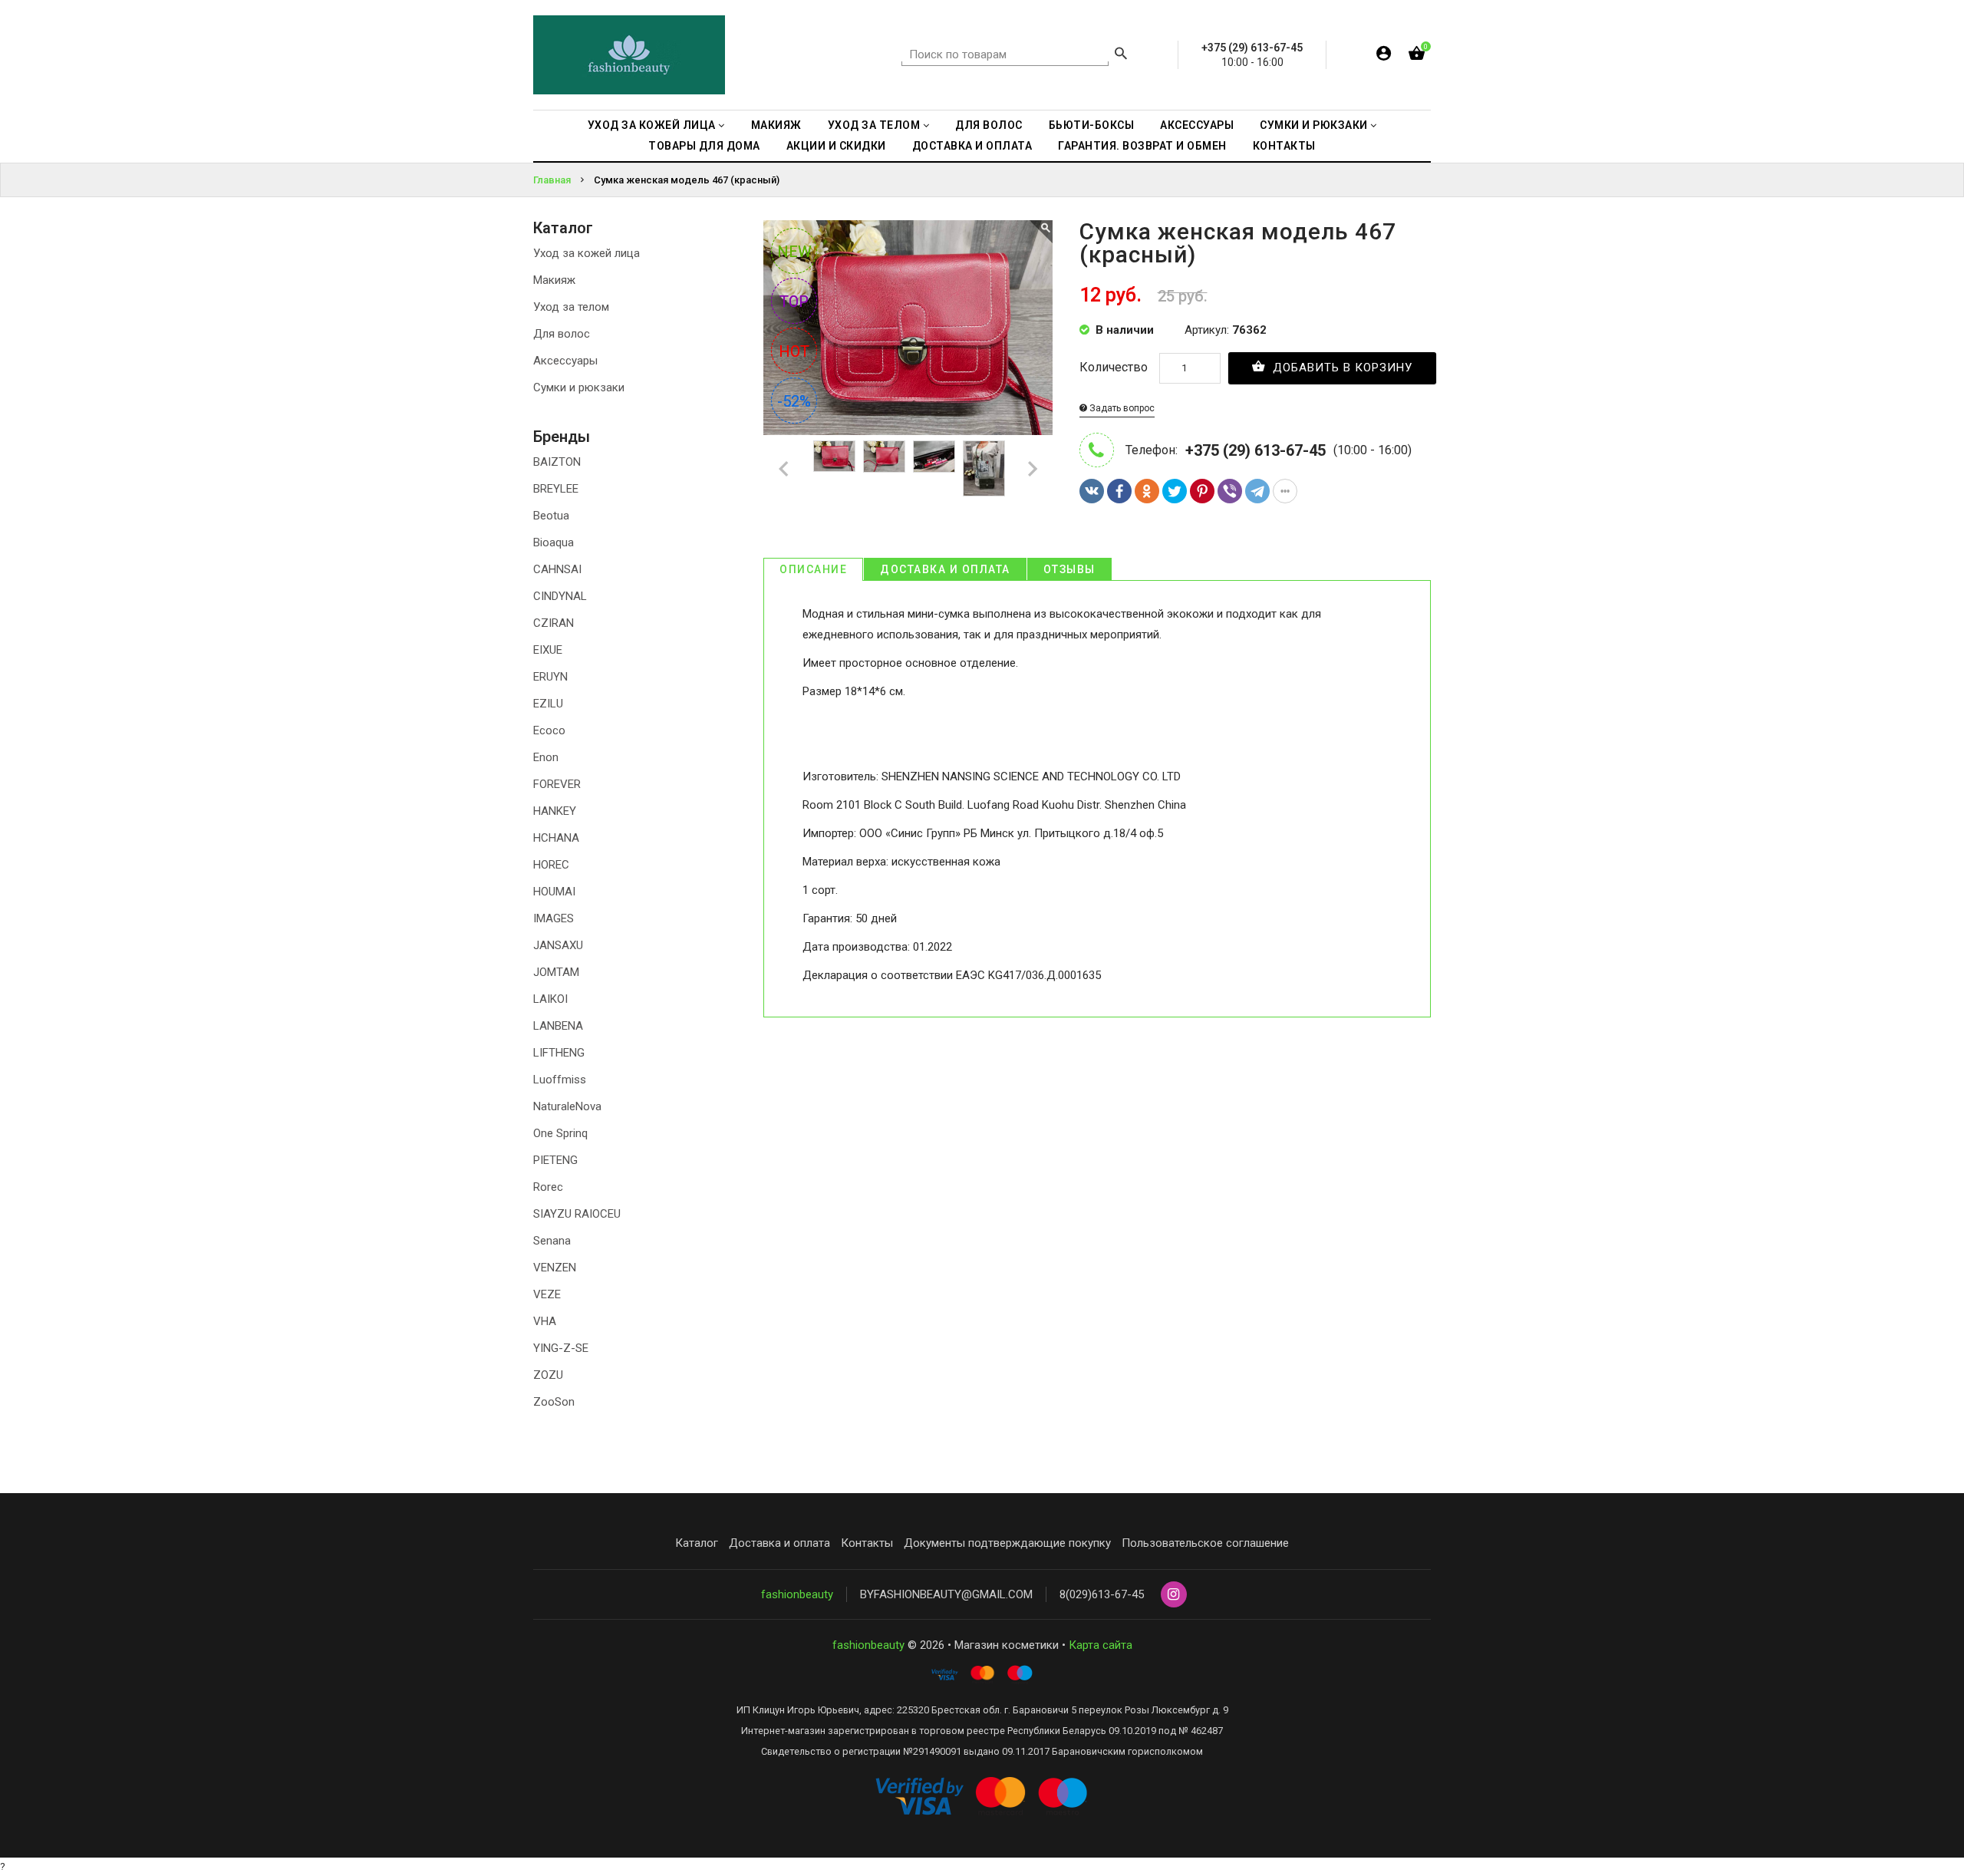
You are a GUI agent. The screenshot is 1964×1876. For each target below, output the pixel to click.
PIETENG (555, 1160)
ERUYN (550, 677)
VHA (545, 1321)
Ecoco (549, 730)
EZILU (548, 704)
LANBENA (558, 1026)
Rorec (548, 1187)
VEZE (547, 1294)
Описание (813, 569)
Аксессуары (565, 361)
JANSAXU (558, 945)
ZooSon (554, 1402)
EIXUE (548, 650)
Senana (552, 1241)
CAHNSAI (557, 569)
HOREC (551, 865)
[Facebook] (1119, 491)
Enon (546, 757)
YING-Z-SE (561, 1348)
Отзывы (1069, 569)
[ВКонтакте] (1092, 491)
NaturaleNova (567, 1106)
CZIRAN (554, 623)
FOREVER (557, 784)
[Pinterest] (1202, 491)
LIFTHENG (559, 1053)
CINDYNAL (560, 596)
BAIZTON (557, 462)
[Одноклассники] (1147, 491)
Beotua (551, 516)
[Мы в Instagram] (1174, 1595)
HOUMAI (554, 892)
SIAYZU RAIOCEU (577, 1214)
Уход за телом (571, 307)
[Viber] (1230, 491)
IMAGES (554, 918)
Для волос (562, 334)
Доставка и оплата (945, 569)
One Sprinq (560, 1133)
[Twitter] (1175, 491)
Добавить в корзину (1341, 368)
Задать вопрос (1121, 408)
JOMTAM (556, 972)
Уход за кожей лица (587, 253)
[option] (834, 456)
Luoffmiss (560, 1080)
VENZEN (555, 1268)
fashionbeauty (797, 1594)
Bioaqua (554, 542)
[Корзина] (1417, 56)
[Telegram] (1257, 491)
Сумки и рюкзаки (579, 387)
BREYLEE (556, 489)
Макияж (554, 280)
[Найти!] (1121, 55)
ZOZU (548, 1375)
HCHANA (556, 838)
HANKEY (555, 811)
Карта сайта (1101, 1645)
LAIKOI (550, 999)
